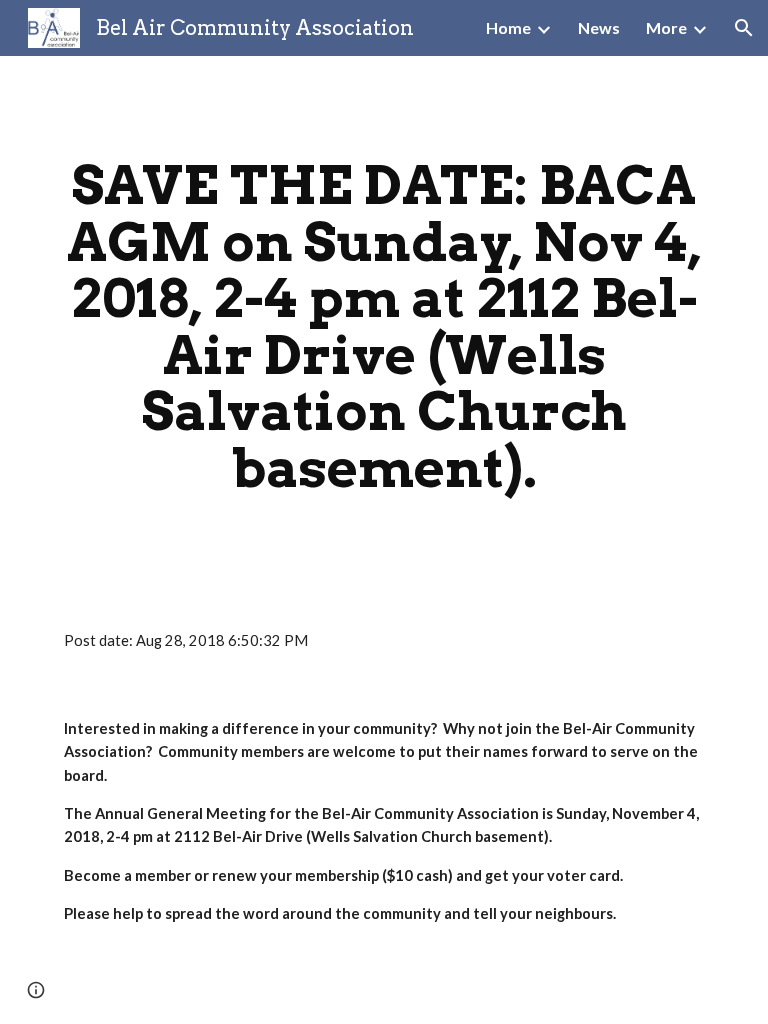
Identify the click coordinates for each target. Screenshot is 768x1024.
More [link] (666, 27)
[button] (744, 28)
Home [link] (508, 27)
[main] (383, 326)
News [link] (599, 27)
